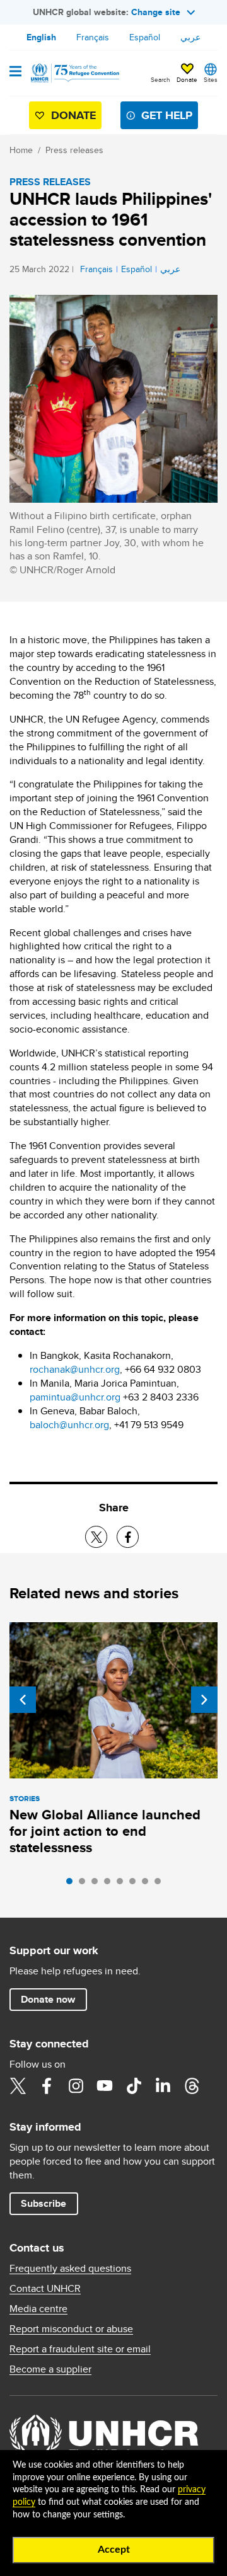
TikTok (134, 2086)
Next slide (204, 1700)
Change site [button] (156, 12)
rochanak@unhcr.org (75, 1369)
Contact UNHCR (45, 2289)
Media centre (38, 2309)
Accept (114, 2550)
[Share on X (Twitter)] (96, 1537)
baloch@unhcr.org (69, 1425)
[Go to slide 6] (136, 1884)
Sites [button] (211, 79)
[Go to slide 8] (161, 1884)
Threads (192, 2086)
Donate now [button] (48, 1999)
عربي (190, 37)
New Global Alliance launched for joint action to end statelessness (105, 1831)
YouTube (105, 2086)
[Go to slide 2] (85, 1884)
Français (93, 37)
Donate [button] (187, 79)
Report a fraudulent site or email (80, 2349)
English (41, 37)
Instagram (76, 2086)
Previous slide (23, 1700)
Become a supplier (50, 2369)
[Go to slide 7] (148, 1884)
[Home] (74, 73)
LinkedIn (163, 2086)
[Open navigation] (15, 72)
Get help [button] (167, 115)
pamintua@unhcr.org (75, 1397)
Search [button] (160, 79)
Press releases (74, 150)
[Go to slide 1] (73, 1884)
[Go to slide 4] (110, 1884)
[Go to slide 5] (123, 1884)
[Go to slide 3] (98, 1884)
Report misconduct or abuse (71, 2329)
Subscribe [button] (44, 2203)
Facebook (47, 2086)
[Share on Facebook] (128, 1537)
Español (145, 37)
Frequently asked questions (70, 2269)
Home (21, 150)
